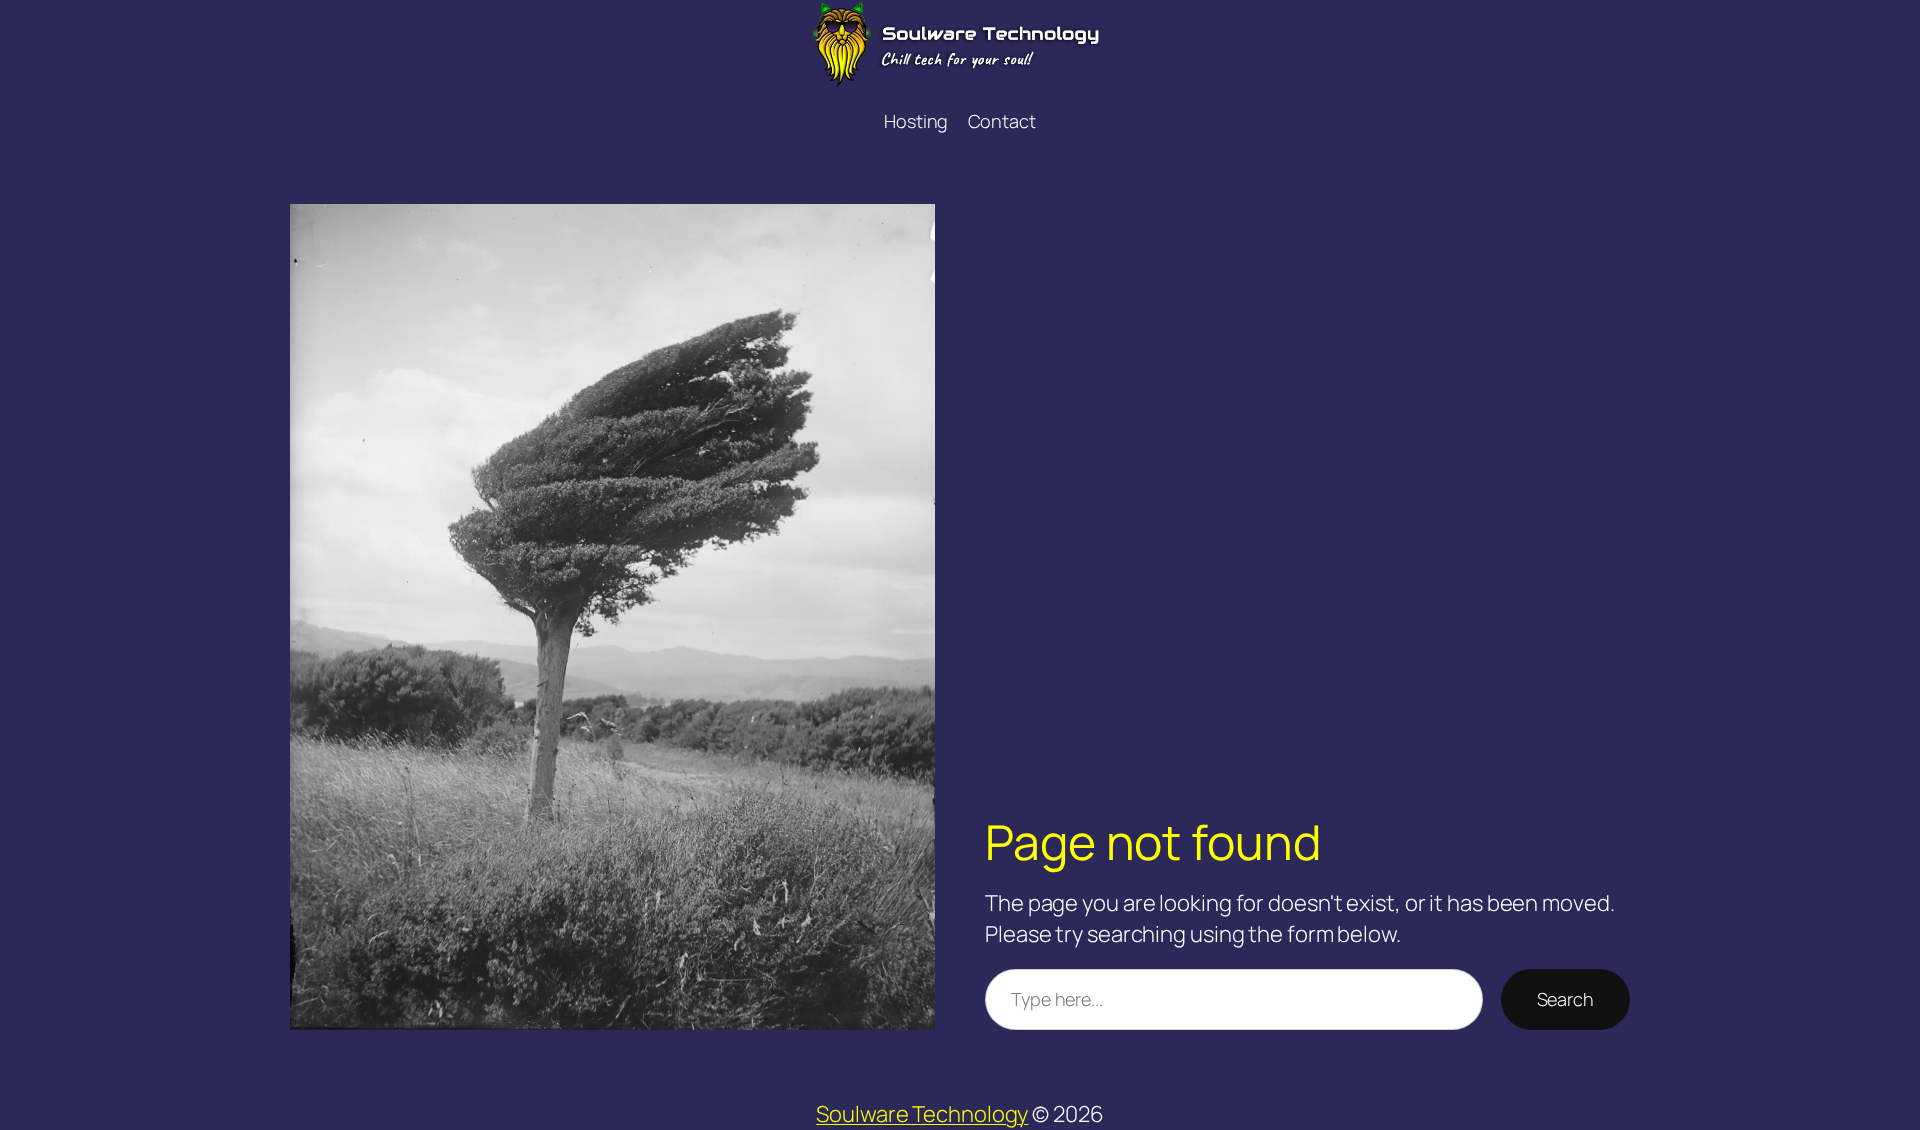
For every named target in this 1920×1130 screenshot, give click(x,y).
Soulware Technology (922, 1114)
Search (1565, 999)
